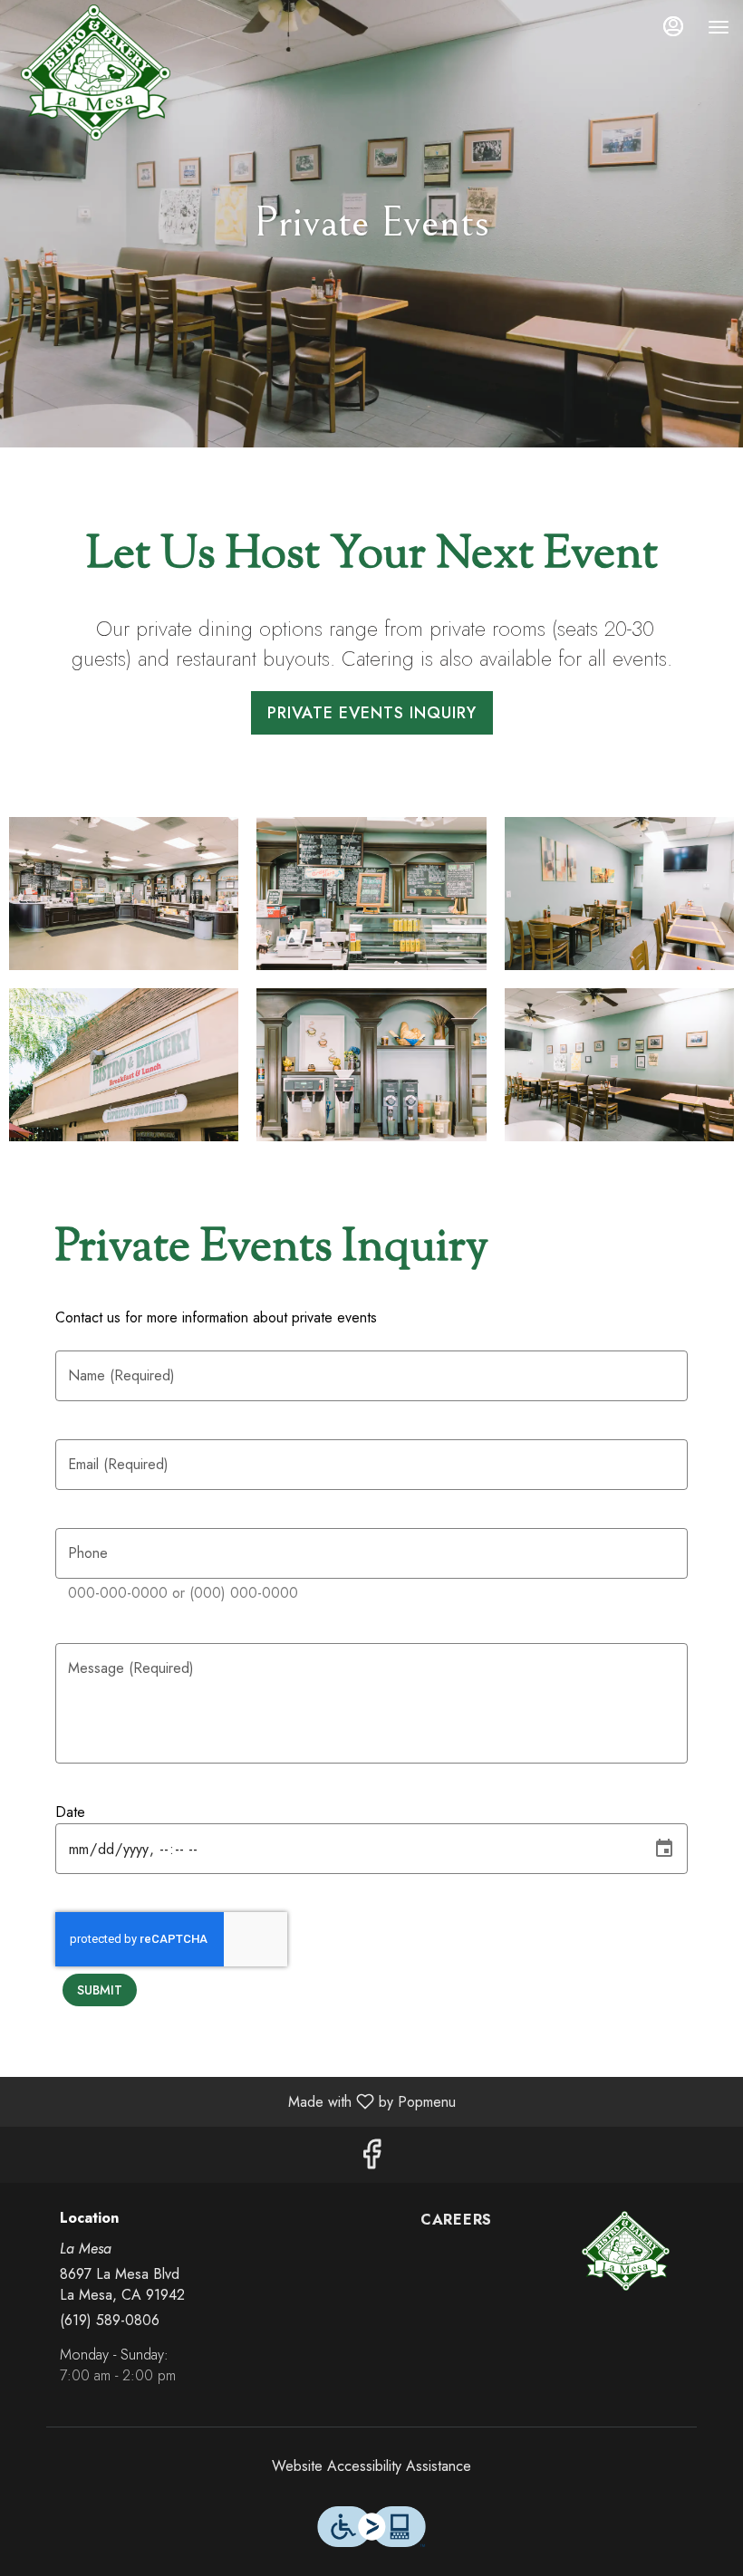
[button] (124, 894)
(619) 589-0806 (110, 2321)
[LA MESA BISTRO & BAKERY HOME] (95, 72)
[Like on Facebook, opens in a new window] (371, 2159)
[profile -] (673, 26)
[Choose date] (664, 1849)
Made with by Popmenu (235, 2101)
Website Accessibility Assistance (371, 2466)
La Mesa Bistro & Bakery (626, 2251)
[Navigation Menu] (719, 27)
